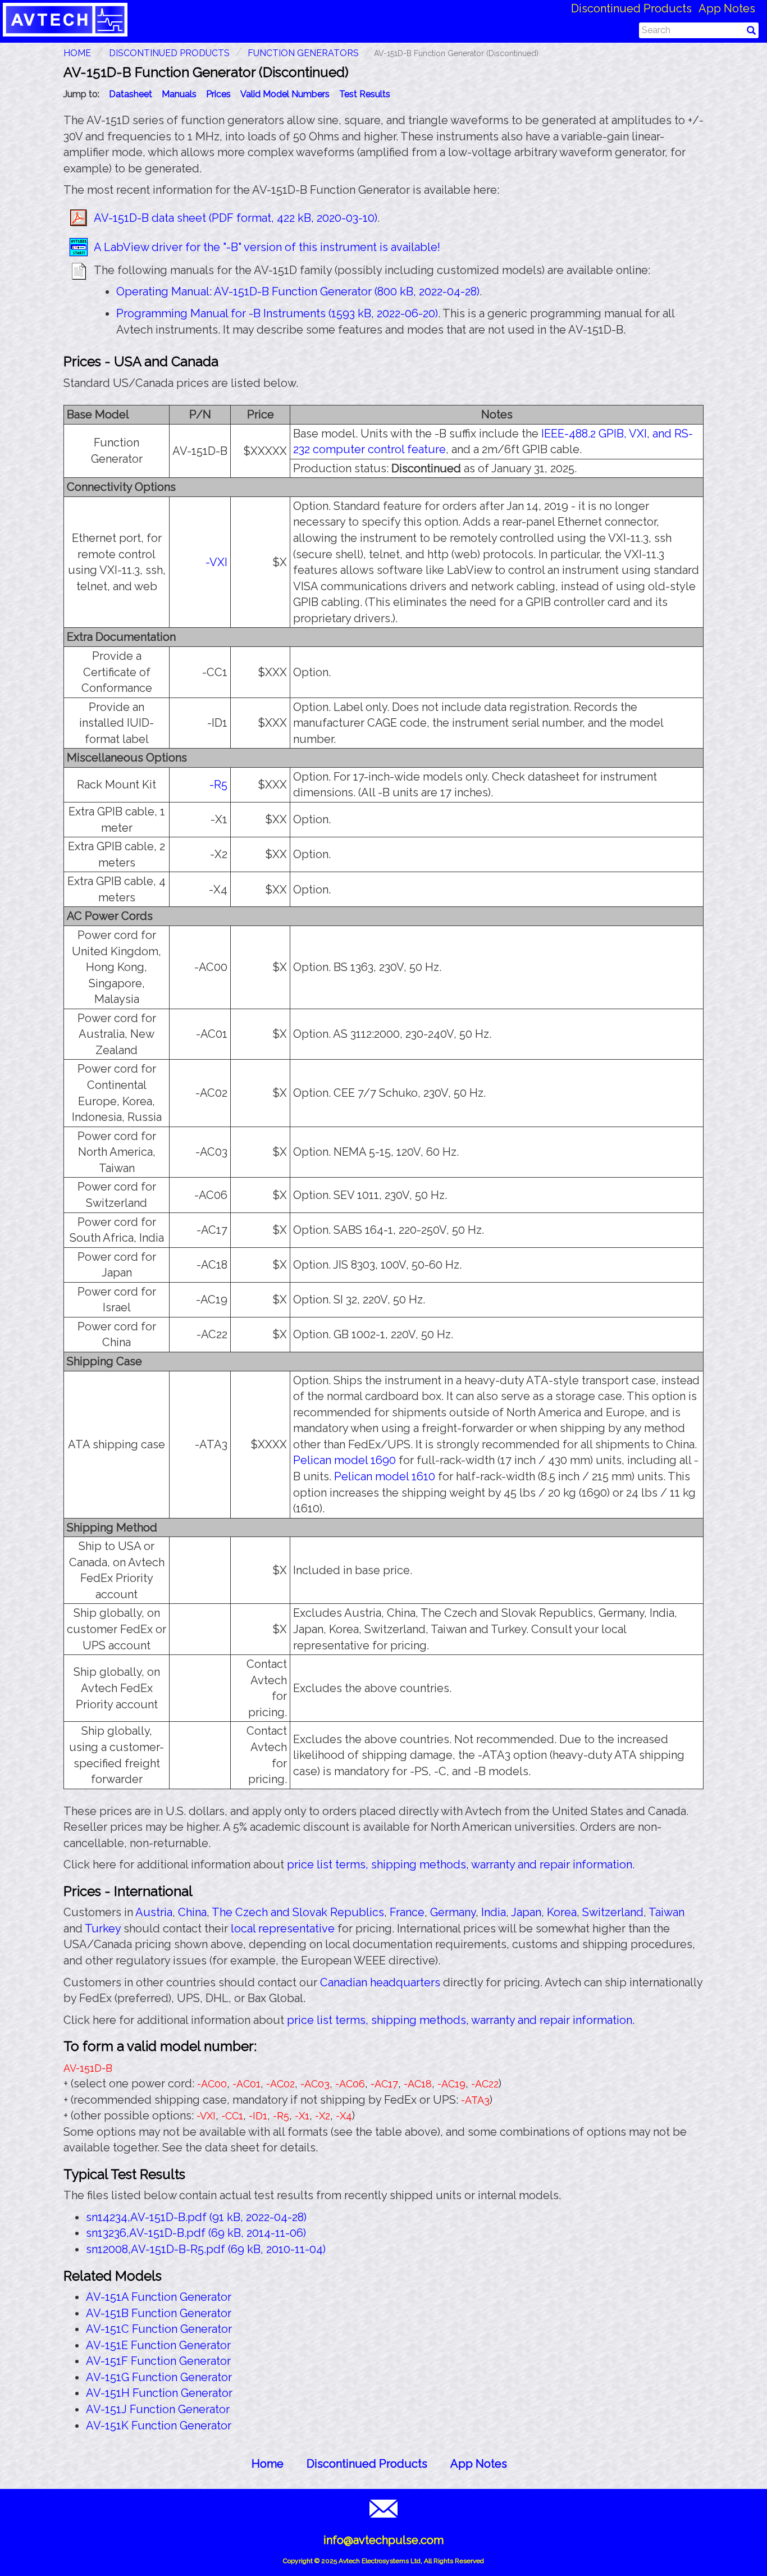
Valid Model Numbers (285, 94)
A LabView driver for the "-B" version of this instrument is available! (267, 247)
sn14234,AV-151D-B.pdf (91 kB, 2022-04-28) (196, 2217)
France (407, 1912)
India (494, 1912)
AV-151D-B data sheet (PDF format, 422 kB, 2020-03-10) (236, 218)
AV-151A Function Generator (159, 2297)
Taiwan (666, 1912)
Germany (453, 1912)
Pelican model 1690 (344, 1460)
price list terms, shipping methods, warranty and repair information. (461, 1864)
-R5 (218, 785)
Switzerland (613, 1912)
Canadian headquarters (380, 1982)
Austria (154, 1912)
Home (268, 2464)
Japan (526, 1912)
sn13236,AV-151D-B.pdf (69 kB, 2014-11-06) (196, 2233)
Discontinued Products (631, 8)
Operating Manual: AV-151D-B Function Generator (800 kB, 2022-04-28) (298, 291)
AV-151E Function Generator (158, 2345)
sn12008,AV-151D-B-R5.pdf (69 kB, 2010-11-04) (206, 2249)
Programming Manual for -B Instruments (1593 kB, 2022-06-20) (277, 313)
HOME (77, 53)
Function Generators (303, 53)
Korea (562, 1912)
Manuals (179, 94)
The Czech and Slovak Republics (298, 1912)
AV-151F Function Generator (158, 2361)
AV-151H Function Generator (159, 2393)
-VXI (216, 562)
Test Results (365, 94)
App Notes (727, 8)
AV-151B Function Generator (159, 2313)
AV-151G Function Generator (159, 2377)
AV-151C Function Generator (159, 2329)
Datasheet (131, 94)
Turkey (103, 1928)
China (192, 1912)
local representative (283, 1928)
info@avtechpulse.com (383, 2540)
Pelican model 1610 (385, 1476)
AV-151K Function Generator (159, 2425)
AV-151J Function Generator (158, 2409)
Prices (218, 94)
